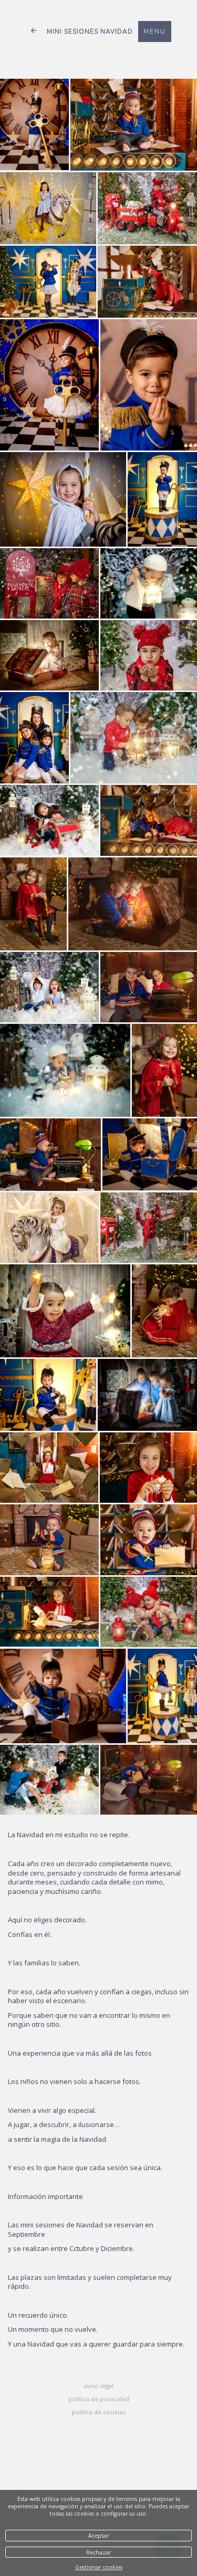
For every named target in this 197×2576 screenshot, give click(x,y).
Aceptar (98, 2536)
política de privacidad (99, 2399)
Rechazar (98, 2552)
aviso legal (99, 2386)
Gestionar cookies (99, 2567)
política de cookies (98, 2412)
